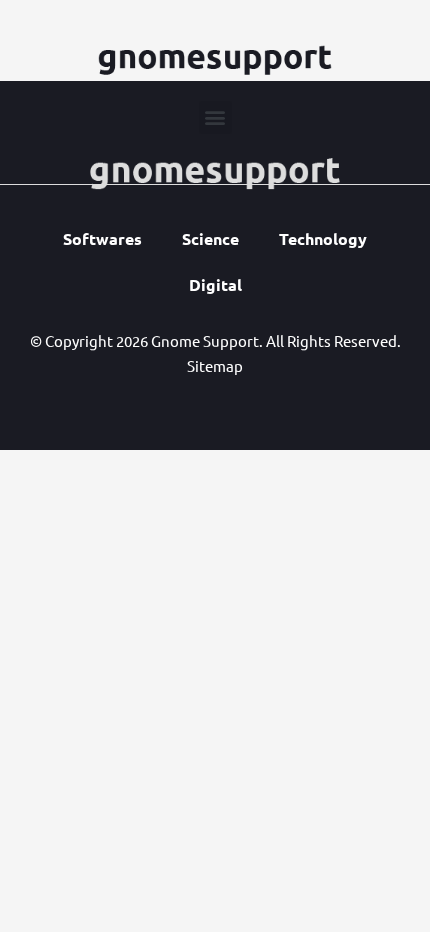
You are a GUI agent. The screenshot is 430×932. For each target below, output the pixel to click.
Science (210, 238)
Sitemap (215, 365)
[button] (215, 117)
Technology (323, 238)
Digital (215, 284)
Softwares (102, 238)
